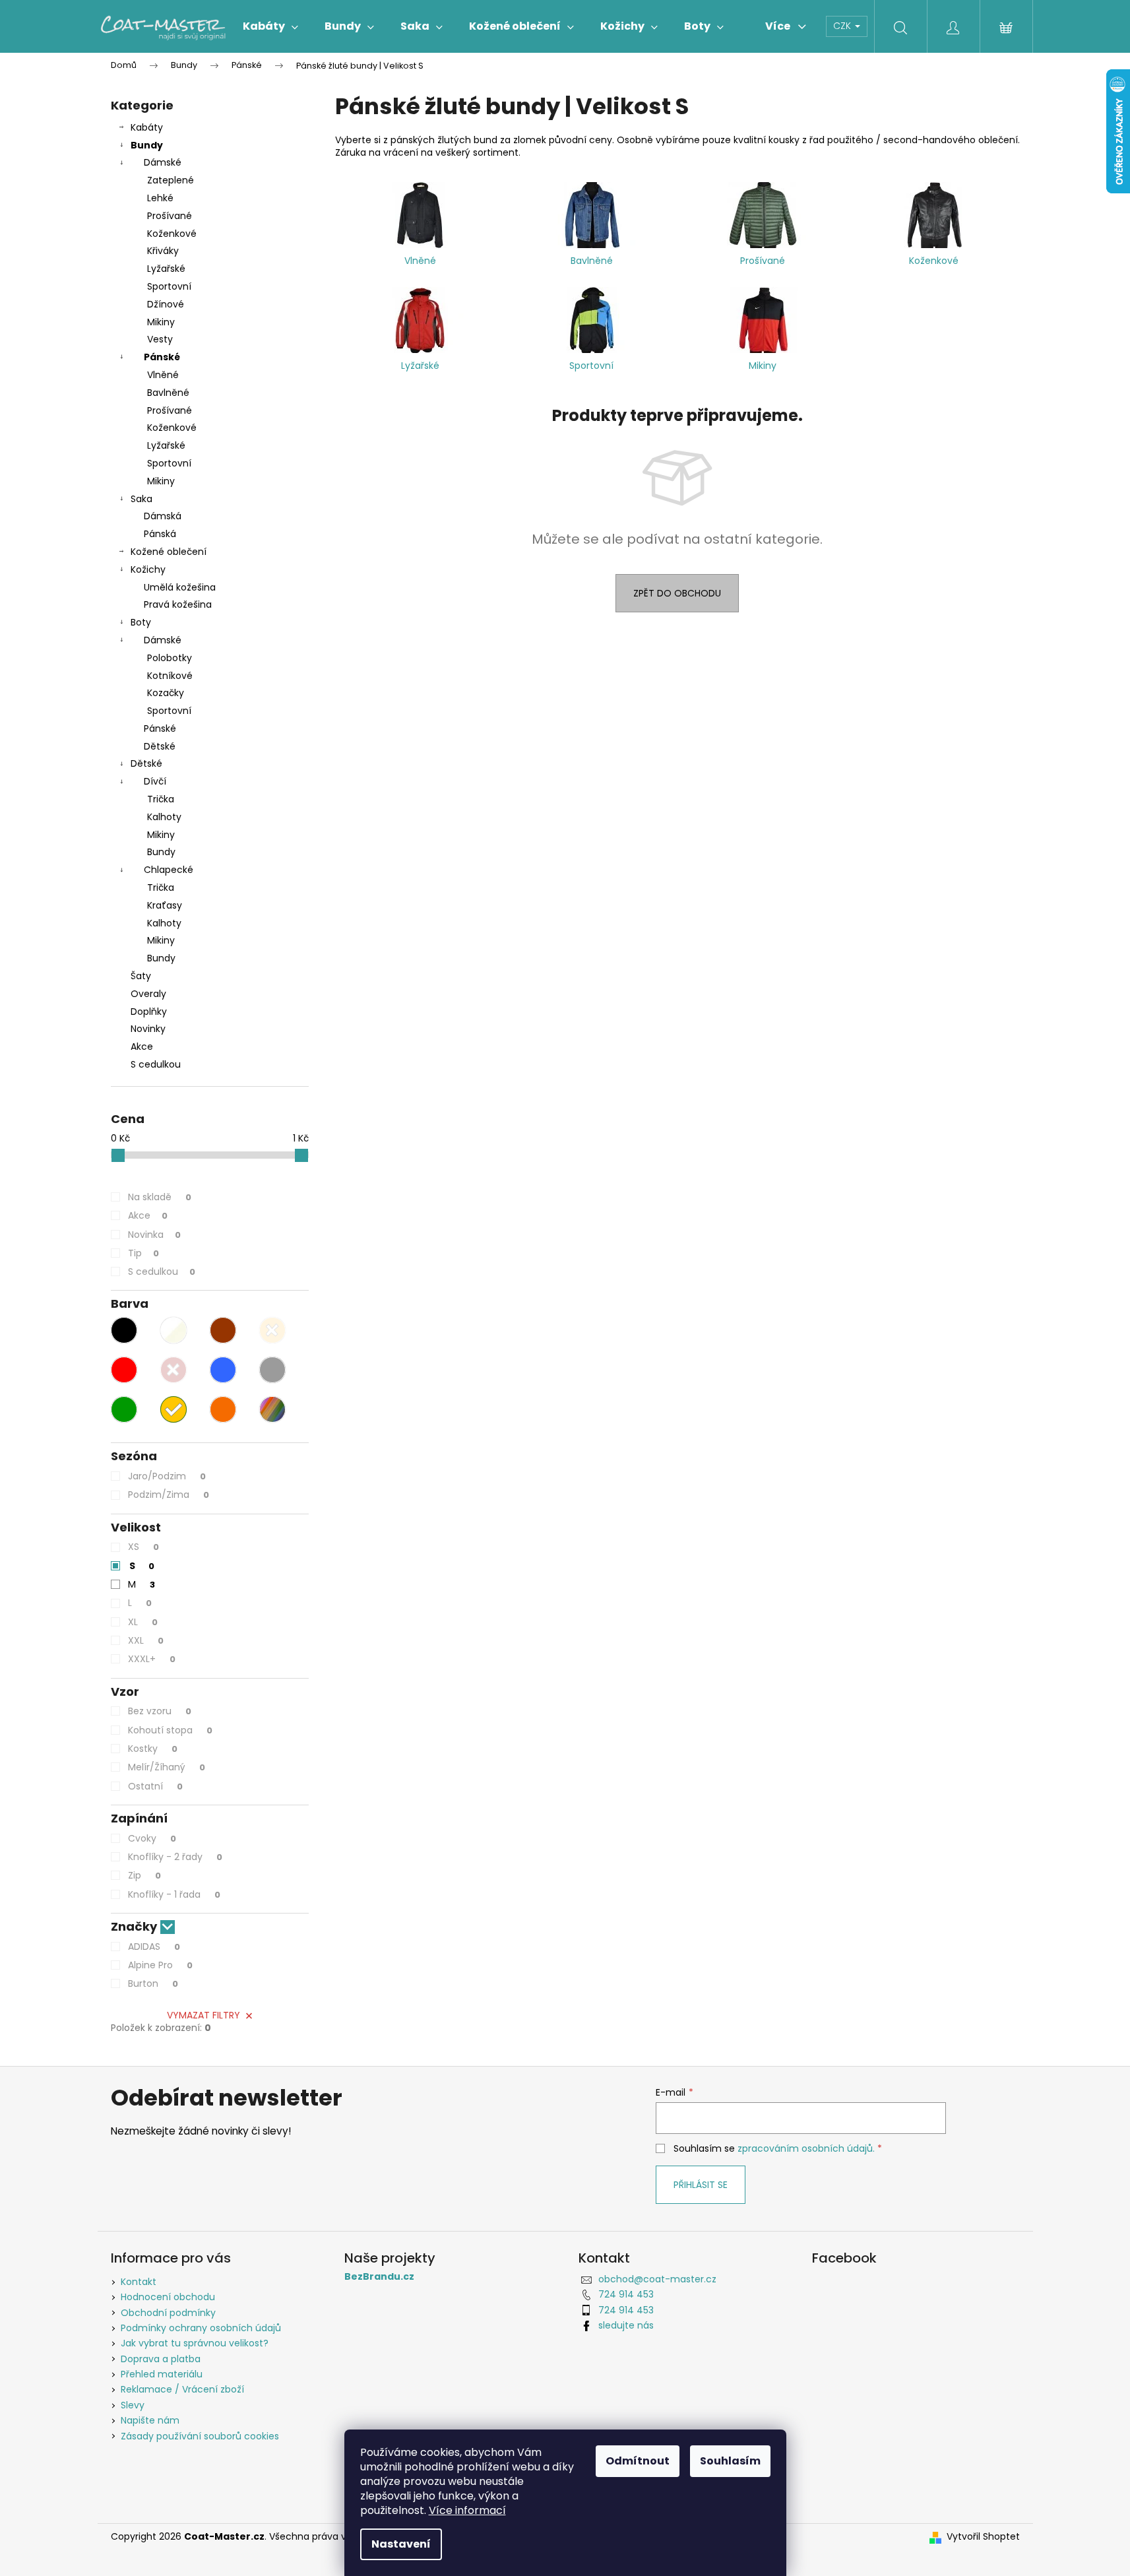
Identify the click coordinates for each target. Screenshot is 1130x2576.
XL (143, 1622)
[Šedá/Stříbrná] (272, 1370)
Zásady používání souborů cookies (200, 2436)
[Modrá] (223, 1370)
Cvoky (152, 1838)
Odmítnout (638, 2461)
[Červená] (124, 1370)
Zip (144, 1875)
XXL (146, 1640)
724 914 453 (626, 2294)
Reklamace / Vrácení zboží (182, 2389)
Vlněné (163, 375)
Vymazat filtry (204, 2015)
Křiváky (163, 251)
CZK (843, 26)
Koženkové (172, 234)
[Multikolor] (272, 1409)
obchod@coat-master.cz (657, 2279)
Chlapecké (169, 870)
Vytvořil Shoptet (983, 2537)
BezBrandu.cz (379, 2277)
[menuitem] (270, 26)
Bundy (147, 145)
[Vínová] (173, 1370)
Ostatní (155, 1786)
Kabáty (147, 127)
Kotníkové (170, 676)
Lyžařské (166, 269)
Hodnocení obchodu (168, 2297)
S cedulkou (156, 1064)
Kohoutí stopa (170, 1730)
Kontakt (139, 2282)
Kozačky (166, 693)
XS (143, 1547)
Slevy (133, 2405)
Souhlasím (730, 2461)
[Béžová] (272, 1330)
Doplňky (149, 1012)
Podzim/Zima (169, 1495)
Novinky (148, 1029)
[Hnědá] (223, 1330)
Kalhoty (164, 817)
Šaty (141, 976)
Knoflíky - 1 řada (174, 1894)
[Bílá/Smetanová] (173, 1330)
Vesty (160, 339)
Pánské (162, 357)
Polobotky (170, 658)
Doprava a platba (161, 2359)
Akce (142, 1046)
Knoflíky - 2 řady (175, 1857)
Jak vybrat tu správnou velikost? (195, 2343)
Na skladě (160, 1197)
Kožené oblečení (169, 552)
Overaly (148, 994)
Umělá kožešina (180, 587)
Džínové (166, 304)
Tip (143, 1253)
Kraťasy (165, 905)
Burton (153, 1983)
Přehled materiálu (162, 2374)
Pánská (160, 534)
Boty (141, 622)
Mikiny (161, 322)
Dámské (163, 162)
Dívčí (155, 781)
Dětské (160, 746)
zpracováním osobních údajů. (806, 2148)
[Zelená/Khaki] (124, 1409)
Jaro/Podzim (167, 1476)
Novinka (154, 1235)
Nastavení (401, 2544)
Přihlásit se (701, 2185)
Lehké (160, 198)
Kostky (153, 1749)
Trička (161, 799)
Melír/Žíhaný (167, 1767)
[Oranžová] (223, 1409)
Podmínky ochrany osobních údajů (201, 2328)
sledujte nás (626, 2325)
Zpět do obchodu (677, 593)
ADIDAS (154, 1947)
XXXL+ (152, 1659)
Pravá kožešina (178, 604)
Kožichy (148, 569)
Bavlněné (168, 393)
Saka (141, 499)
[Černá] (124, 1330)
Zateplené (171, 180)
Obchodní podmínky (168, 2313)
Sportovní (169, 286)
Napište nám (150, 2420)
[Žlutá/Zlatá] (173, 1409)
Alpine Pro (160, 1965)
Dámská (163, 516)
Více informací (467, 2510)
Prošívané (170, 216)
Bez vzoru (160, 1711)
